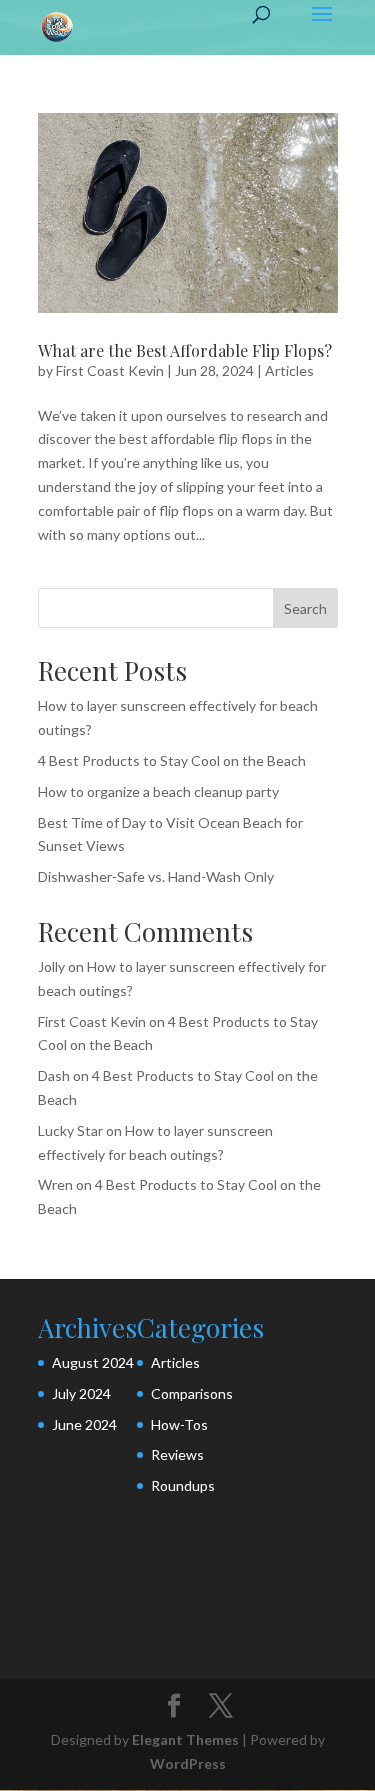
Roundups (183, 1485)
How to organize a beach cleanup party (158, 791)
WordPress (188, 1763)
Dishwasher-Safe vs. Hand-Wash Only (156, 876)
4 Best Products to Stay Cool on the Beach (172, 760)
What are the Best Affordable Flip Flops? (185, 350)
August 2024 (93, 1362)
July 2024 (81, 1393)
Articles (289, 370)
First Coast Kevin (110, 370)
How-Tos (179, 1424)
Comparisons (192, 1393)
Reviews (177, 1454)
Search (305, 608)
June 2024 (84, 1424)
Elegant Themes (185, 1739)
